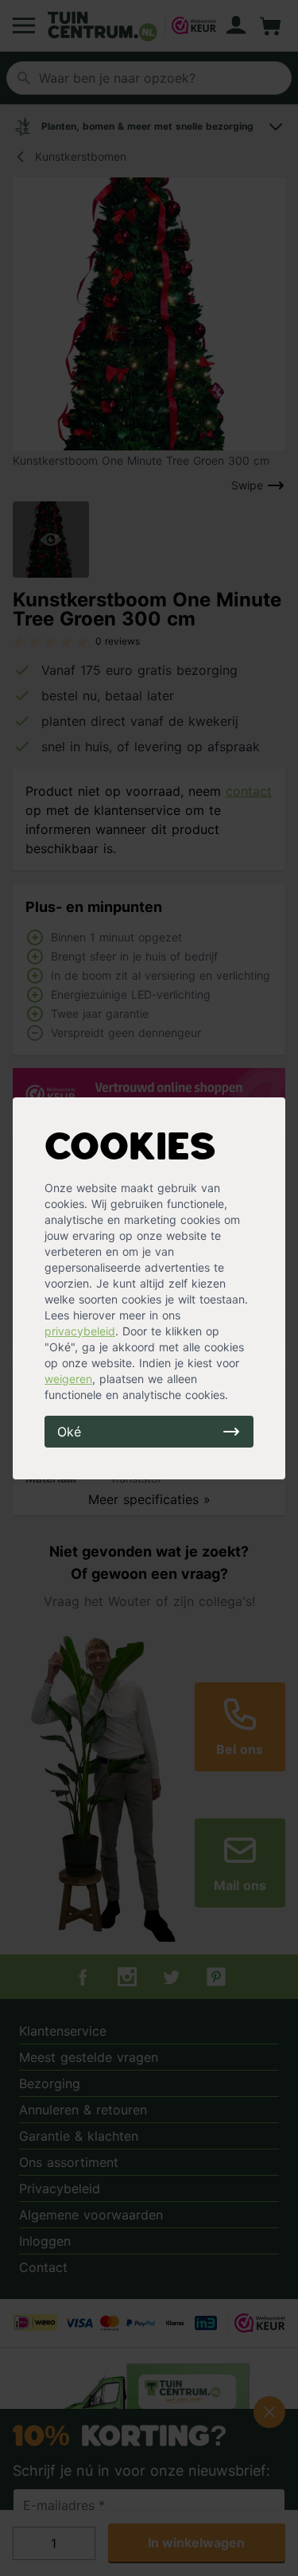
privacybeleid (80, 1331)
